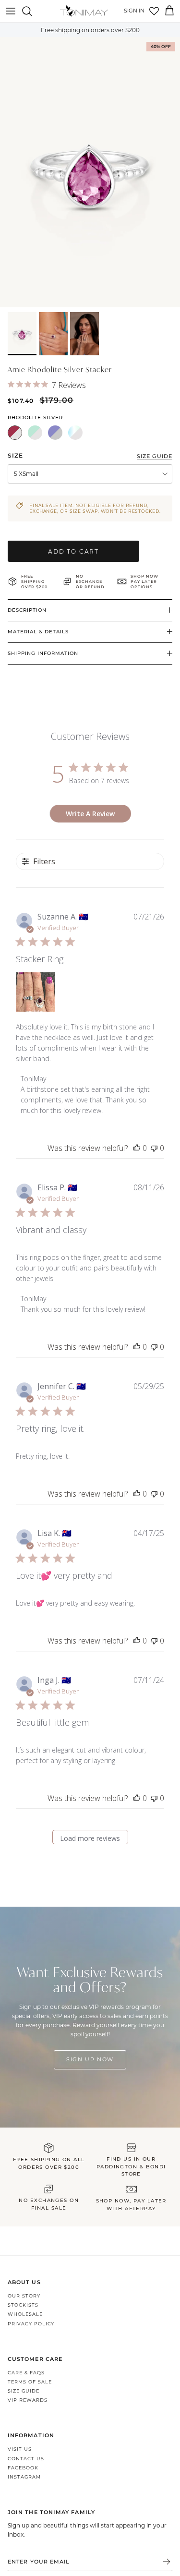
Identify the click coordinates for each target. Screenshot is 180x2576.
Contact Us (26, 2459)
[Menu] (11, 11)
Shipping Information (43, 653)
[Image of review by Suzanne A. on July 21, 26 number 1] (36, 992)
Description (27, 610)
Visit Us (20, 2449)
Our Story (24, 2296)
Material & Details (38, 632)
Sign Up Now (90, 2059)
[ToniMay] (84, 11)
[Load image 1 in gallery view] (90, 172)
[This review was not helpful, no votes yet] (154, 1148)
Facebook (23, 2468)
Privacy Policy (31, 2324)
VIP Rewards (28, 2400)
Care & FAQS (26, 2373)
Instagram (24, 2477)
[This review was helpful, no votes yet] (137, 1148)
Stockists (23, 2305)
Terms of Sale (30, 2382)
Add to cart (73, 551)
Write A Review (90, 814)
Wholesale (25, 2314)
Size (15, 455)
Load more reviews (90, 1838)
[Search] (32, 11)
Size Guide (24, 2391)
